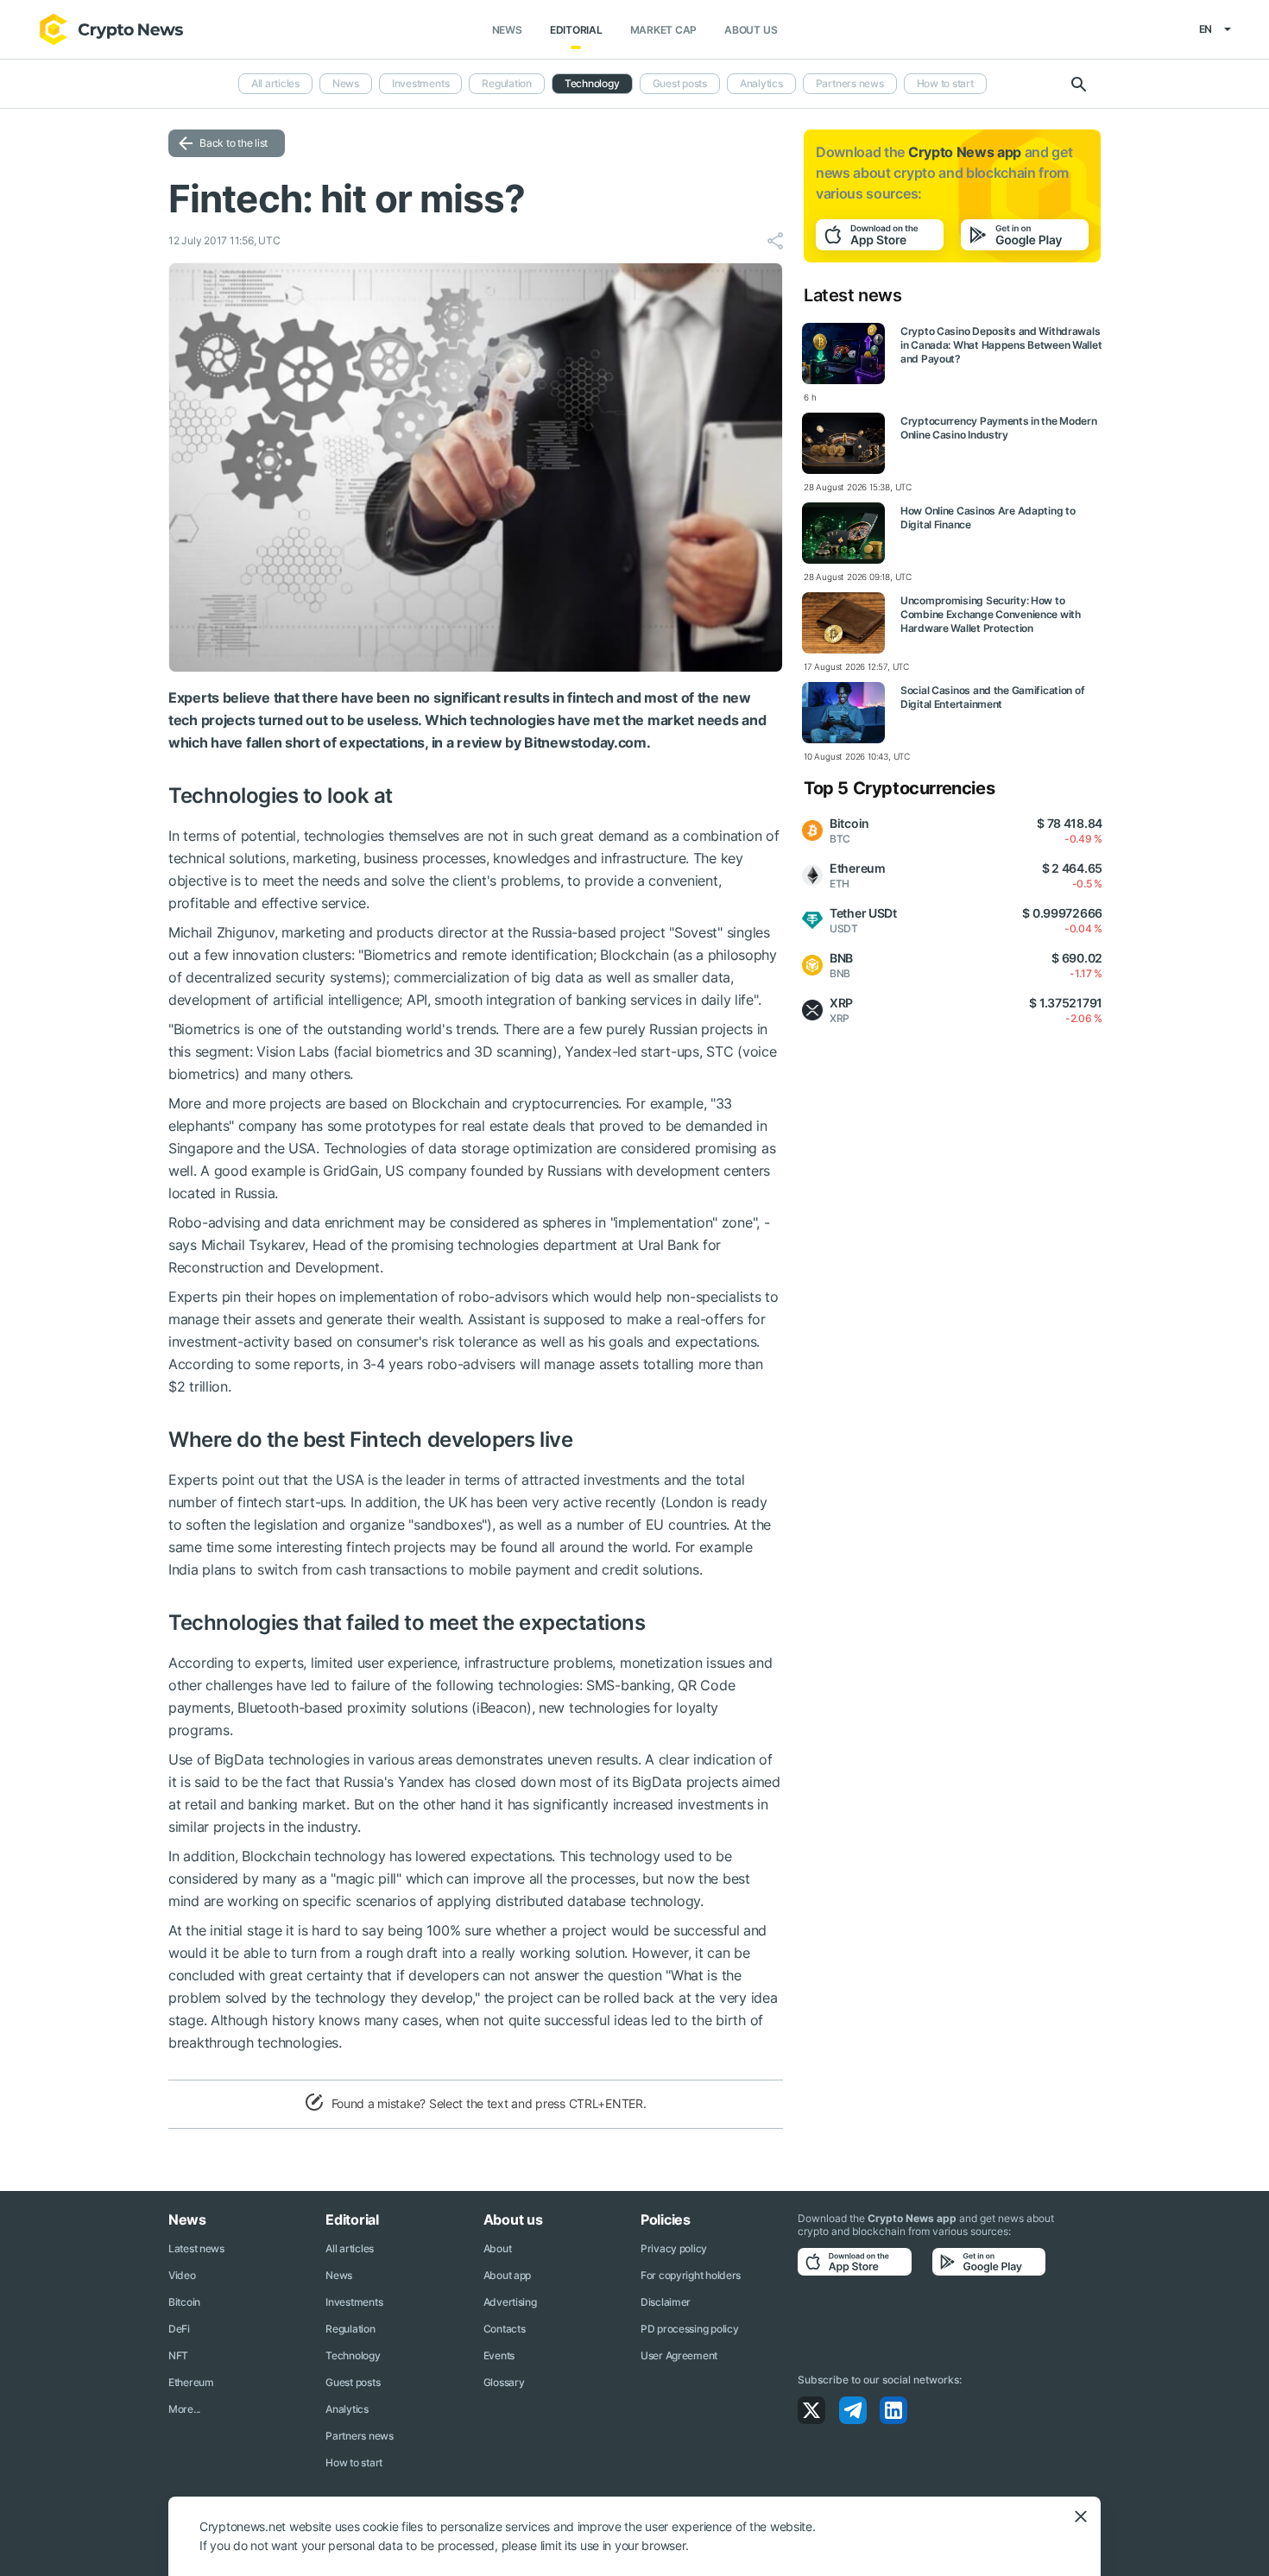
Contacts (505, 2329)
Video (182, 2275)
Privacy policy (674, 2248)
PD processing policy (689, 2329)
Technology (592, 83)
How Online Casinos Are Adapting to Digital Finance (988, 518)
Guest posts (680, 83)
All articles (275, 83)
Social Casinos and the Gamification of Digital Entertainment (992, 697)
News (507, 30)
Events (499, 2355)
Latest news (196, 2248)
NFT (178, 2355)
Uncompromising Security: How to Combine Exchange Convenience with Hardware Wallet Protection (991, 614)
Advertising (510, 2302)
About (498, 2248)
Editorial (576, 30)
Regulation (507, 83)
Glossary (504, 2382)
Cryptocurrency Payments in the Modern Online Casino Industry (999, 428)
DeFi (179, 2329)
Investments (420, 83)
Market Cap (664, 30)
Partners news (850, 83)
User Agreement (679, 2355)
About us (751, 30)
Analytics (761, 83)
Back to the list (234, 143)
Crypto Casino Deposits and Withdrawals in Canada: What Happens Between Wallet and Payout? (1001, 345)
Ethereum (191, 2382)
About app (507, 2275)
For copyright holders (691, 2275)
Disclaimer (666, 2302)
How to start (945, 83)
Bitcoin (184, 2302)
